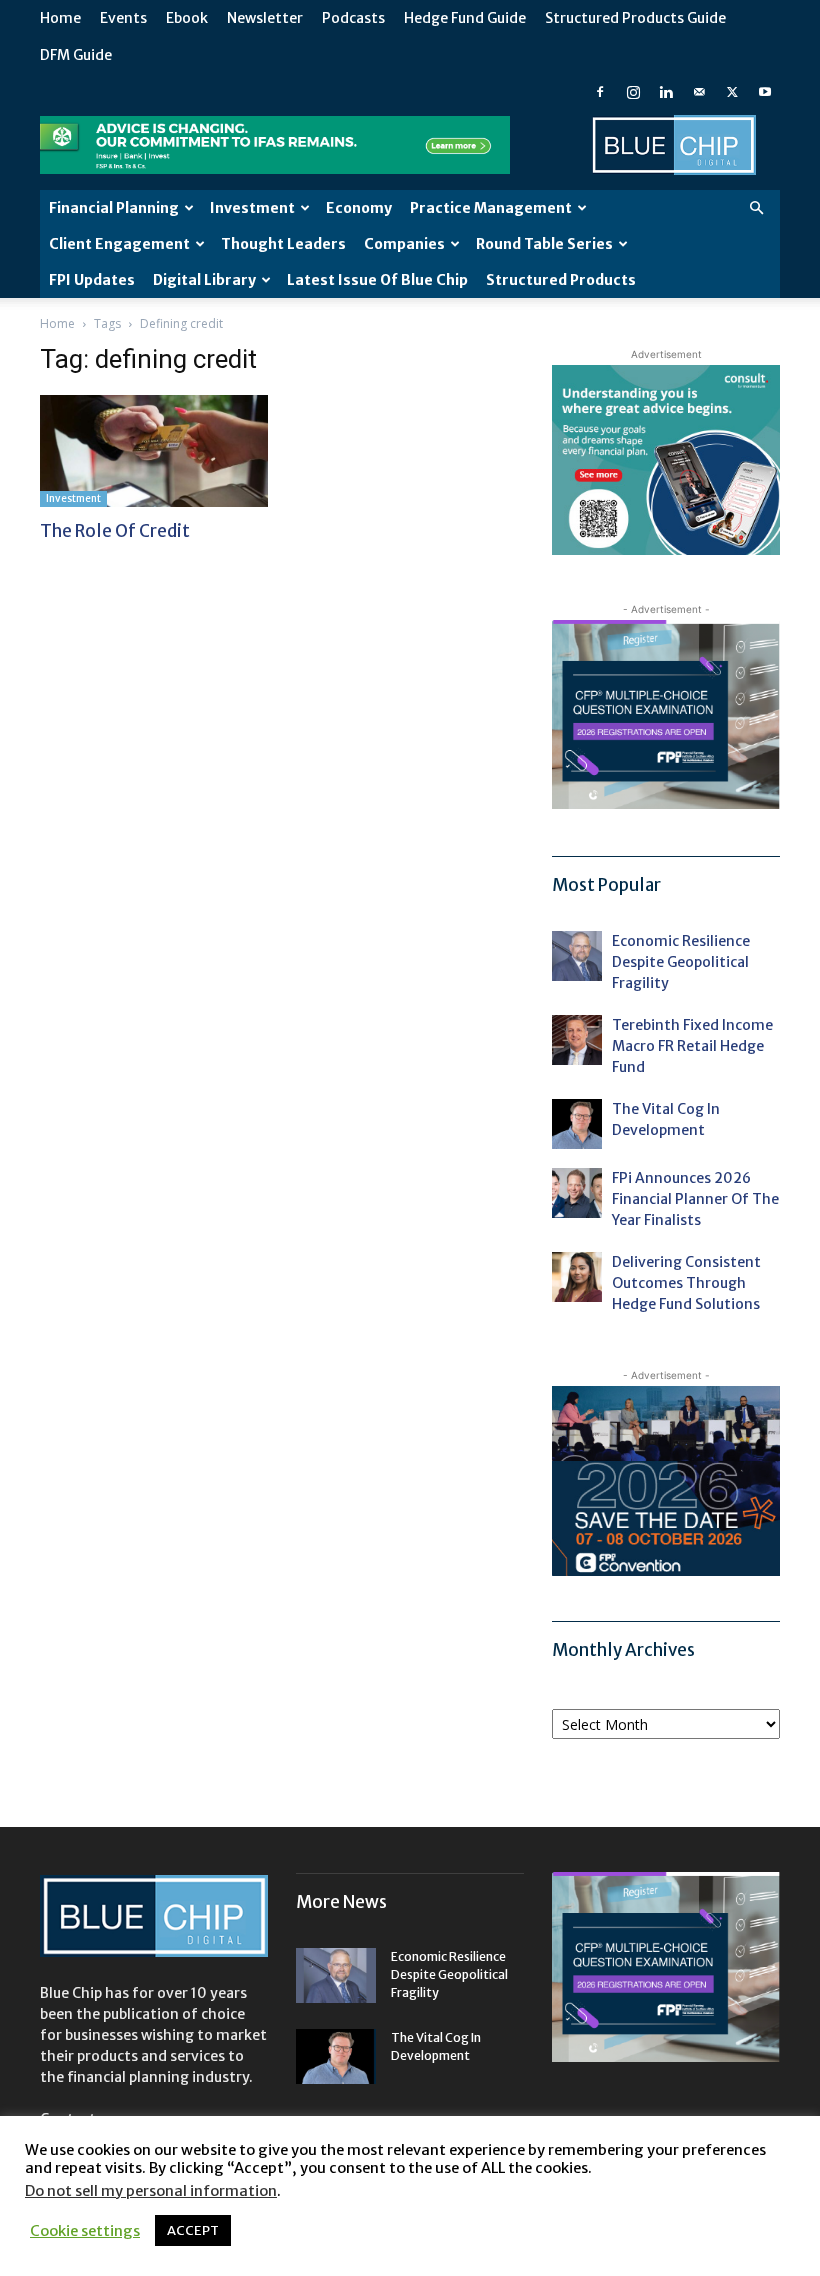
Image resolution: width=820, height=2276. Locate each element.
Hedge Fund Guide (465, 18)
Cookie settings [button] (85, 2231)
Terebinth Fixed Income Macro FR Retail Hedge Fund (692, 1046)
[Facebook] (600, 92)
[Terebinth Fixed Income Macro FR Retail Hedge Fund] (577, 1040)
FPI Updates (92, 280)
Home (60, 18)
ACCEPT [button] (193, 2230)
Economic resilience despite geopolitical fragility (681, 962)
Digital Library (204, 280)
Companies (404, 244)
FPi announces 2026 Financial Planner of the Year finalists (695, 1199)
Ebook (187, 18)
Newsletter (265, 18)
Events (123, 18)
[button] (756, 208)
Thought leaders (283, 244)
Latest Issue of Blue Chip (377, 280)
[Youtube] (765, 92)
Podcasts (353, 18)
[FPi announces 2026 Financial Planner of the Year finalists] (577, 1193)
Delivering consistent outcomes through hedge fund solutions (686, 1283)
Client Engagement (119, 244)
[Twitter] (732, 92)
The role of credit (115, 531)
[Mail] (699, 92)
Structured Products (561, 280)
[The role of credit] (154, 451)
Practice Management (491, 208)
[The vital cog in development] (577, 1124)
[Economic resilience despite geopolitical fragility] (577, 956)
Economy (359, 208)
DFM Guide (76, 55)
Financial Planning (114, 208)
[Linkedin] (666, 92)
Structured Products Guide (635, 18)
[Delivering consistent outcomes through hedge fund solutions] (577, 1277)
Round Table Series (544, 244)
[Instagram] (633, 92)
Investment (252, 208)
